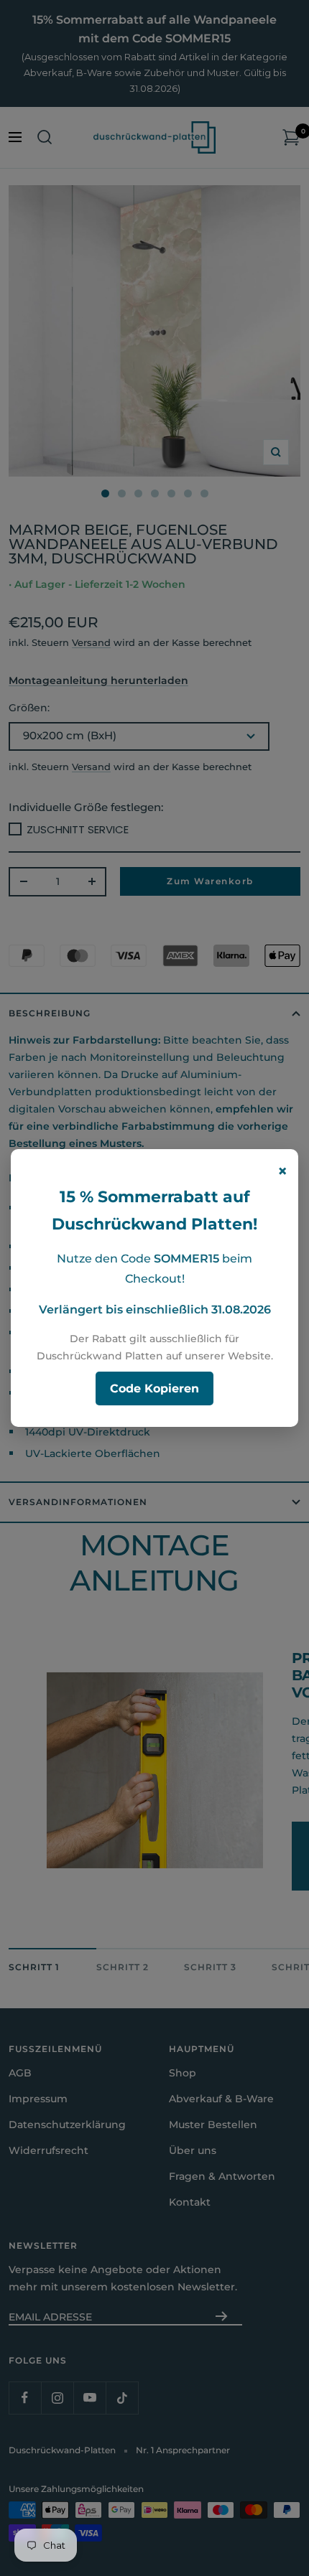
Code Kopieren (154, 1388)
